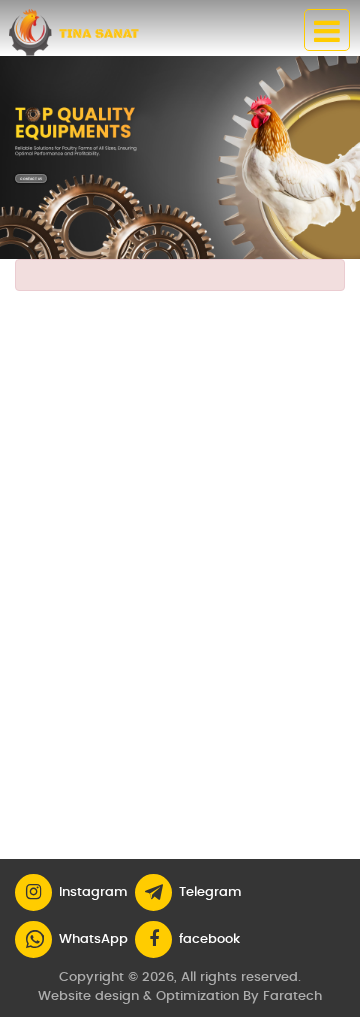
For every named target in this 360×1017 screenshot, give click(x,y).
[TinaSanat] (84, 32)
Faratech (292, 996)
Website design (88, 996)
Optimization (197, 996)
